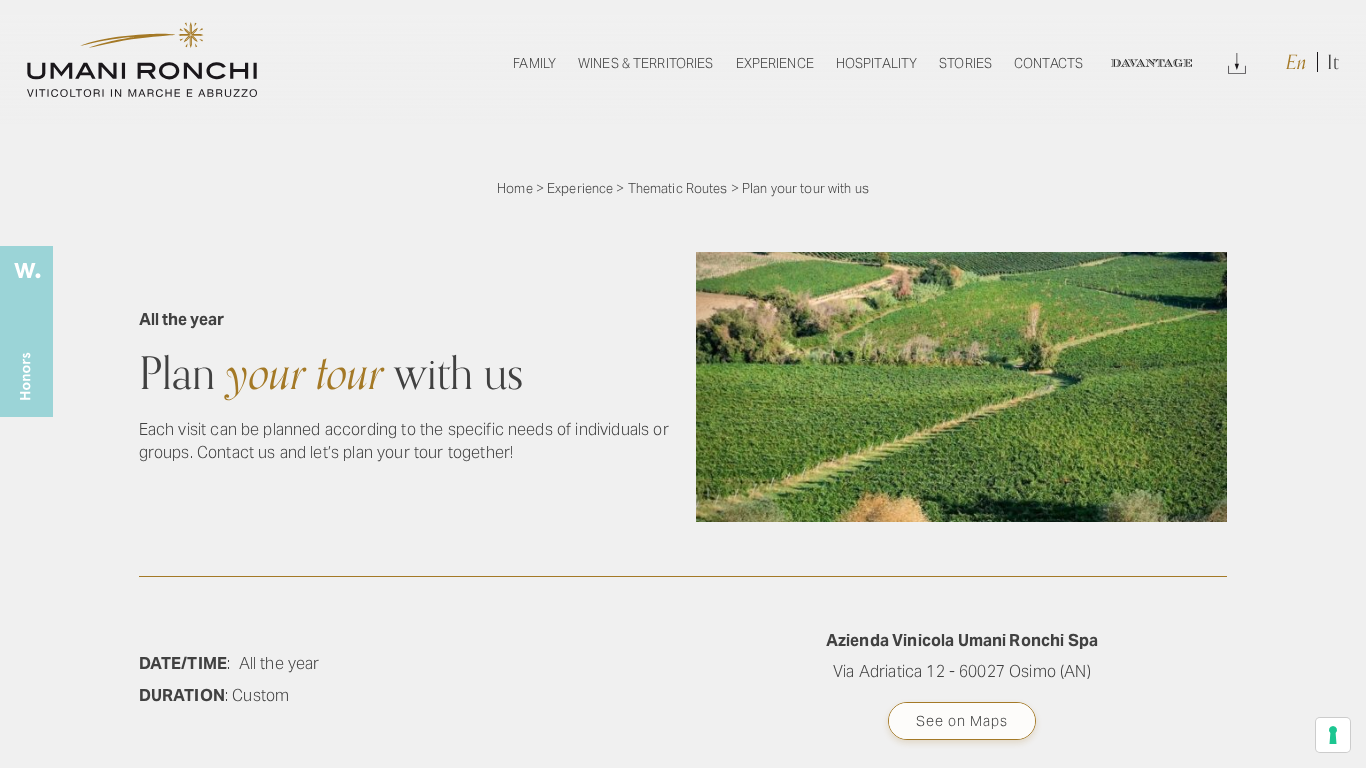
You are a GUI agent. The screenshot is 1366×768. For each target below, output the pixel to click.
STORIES (965, 63)
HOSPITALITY (876, 63)
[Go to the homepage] (142, 91)
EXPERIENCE (775, 63)
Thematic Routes (678, 188)
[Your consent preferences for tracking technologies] (1333, 735)
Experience (580, 188)
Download (1237, 60)
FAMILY (534, 63)
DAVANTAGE (1151, 63)
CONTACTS (1048, 63)
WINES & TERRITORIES (645, 63)
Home (515, 188)
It (1333, 62)
